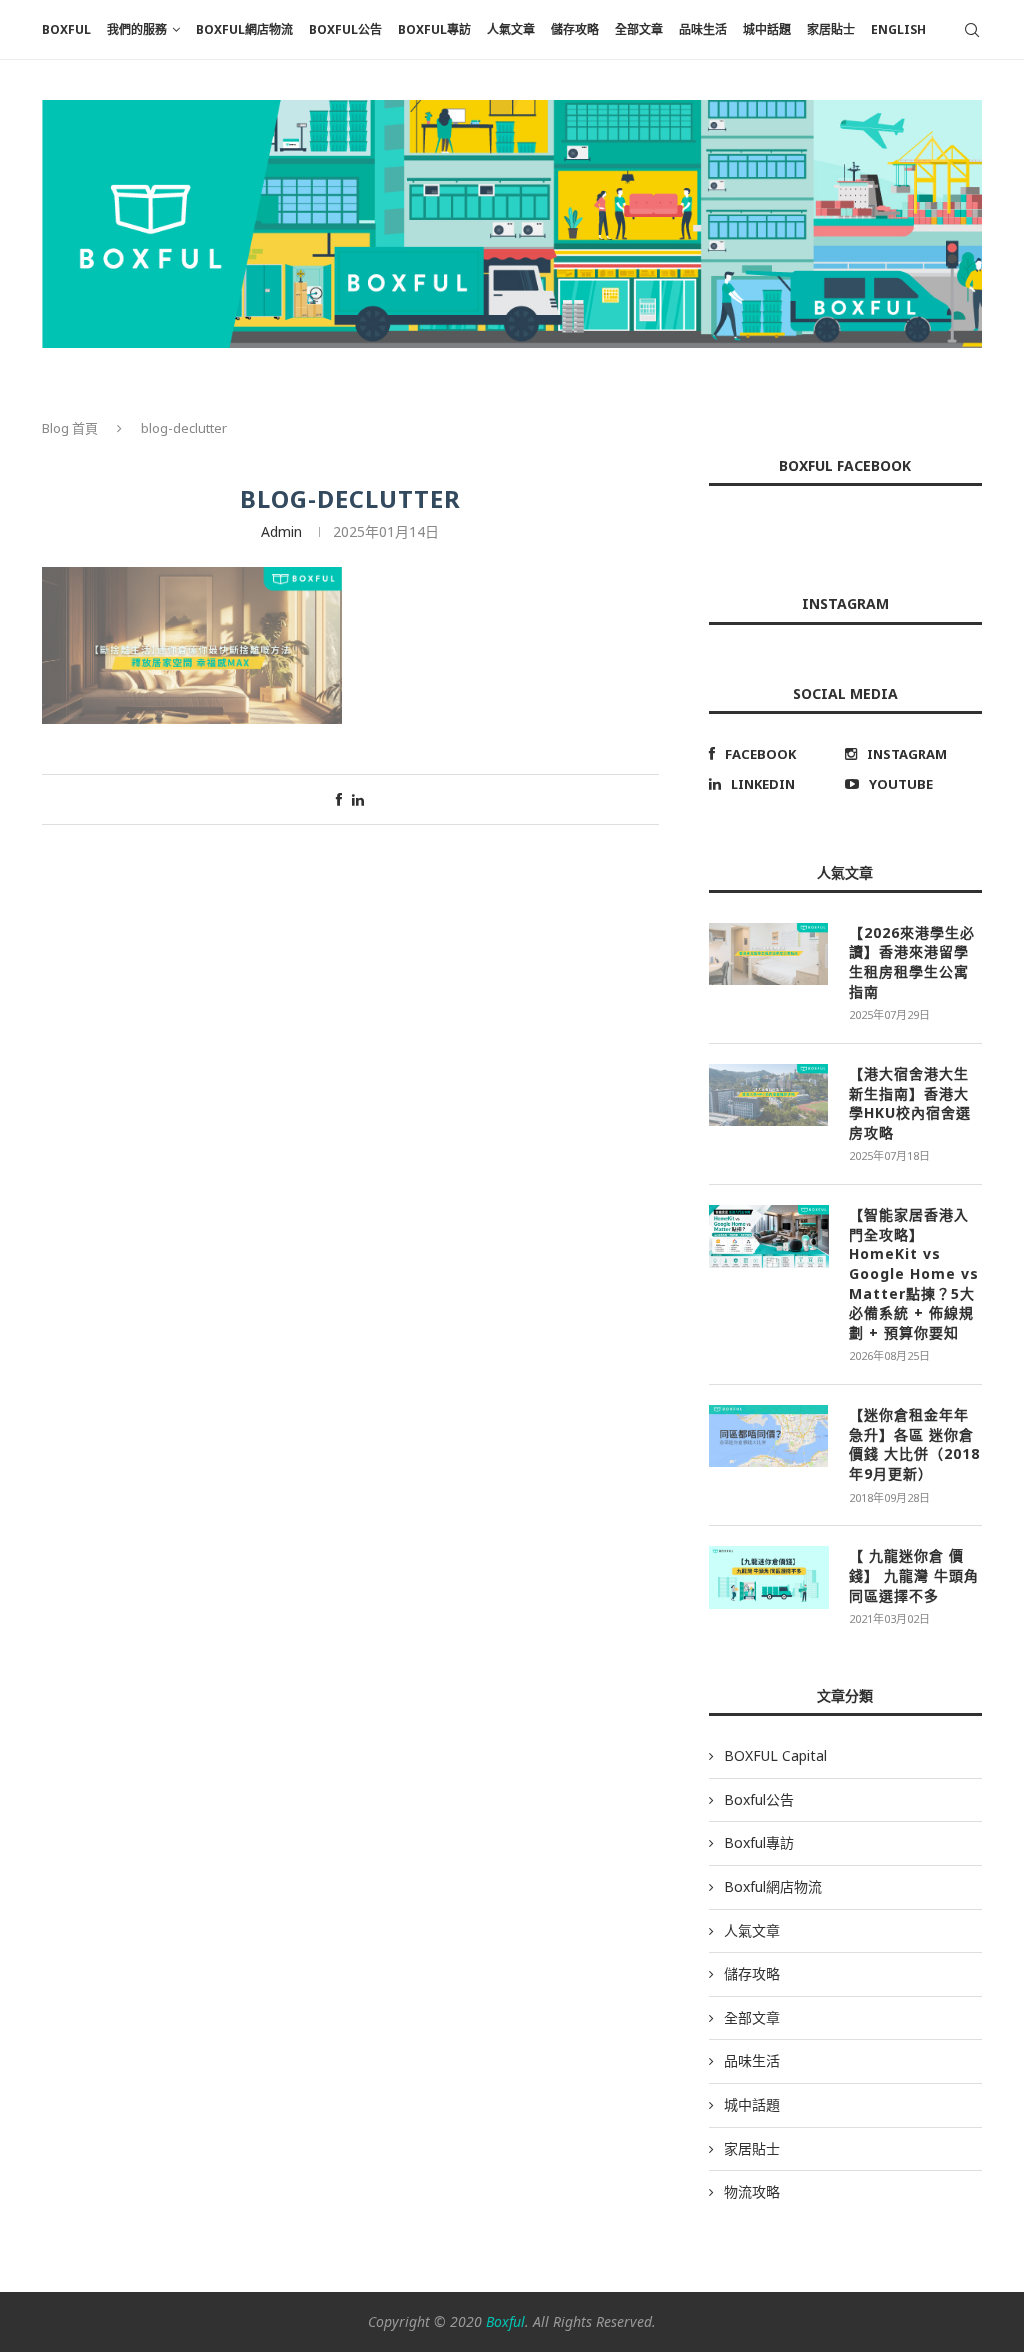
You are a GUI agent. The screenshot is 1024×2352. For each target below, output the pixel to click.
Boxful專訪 (434, 29)
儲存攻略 (575, 29)
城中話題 (767, 29)
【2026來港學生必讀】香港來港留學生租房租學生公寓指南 (912, 962)
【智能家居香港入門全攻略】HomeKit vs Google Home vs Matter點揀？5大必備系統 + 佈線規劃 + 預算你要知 (914, 1273)
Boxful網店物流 (244, 29)
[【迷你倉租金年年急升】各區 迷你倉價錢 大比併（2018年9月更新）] (769, 1436)
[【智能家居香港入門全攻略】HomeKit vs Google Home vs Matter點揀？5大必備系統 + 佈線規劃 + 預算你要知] (769, 1236)
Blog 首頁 (70, 428)
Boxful (505, 2321)
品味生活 (703, 29)
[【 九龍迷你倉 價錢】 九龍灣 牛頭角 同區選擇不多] (769, 1577)
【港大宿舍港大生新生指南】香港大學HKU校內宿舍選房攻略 (910, 1103)
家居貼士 (831, 29)
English (898, 29)
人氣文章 (511, 29)
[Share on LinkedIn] (358, 799)
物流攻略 (752, 2191)
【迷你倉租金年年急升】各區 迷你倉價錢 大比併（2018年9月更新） (914, 1444)
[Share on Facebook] (339, 799)
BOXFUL (66, 29)
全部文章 (639, 29)
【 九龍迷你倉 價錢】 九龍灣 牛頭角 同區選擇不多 (914, 1575)
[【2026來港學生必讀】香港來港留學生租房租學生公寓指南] (769, 954)
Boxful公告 (345, 29)
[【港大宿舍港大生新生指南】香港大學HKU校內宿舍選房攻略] (769, 1095)
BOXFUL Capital (775, 1755)
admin (281, 531)
